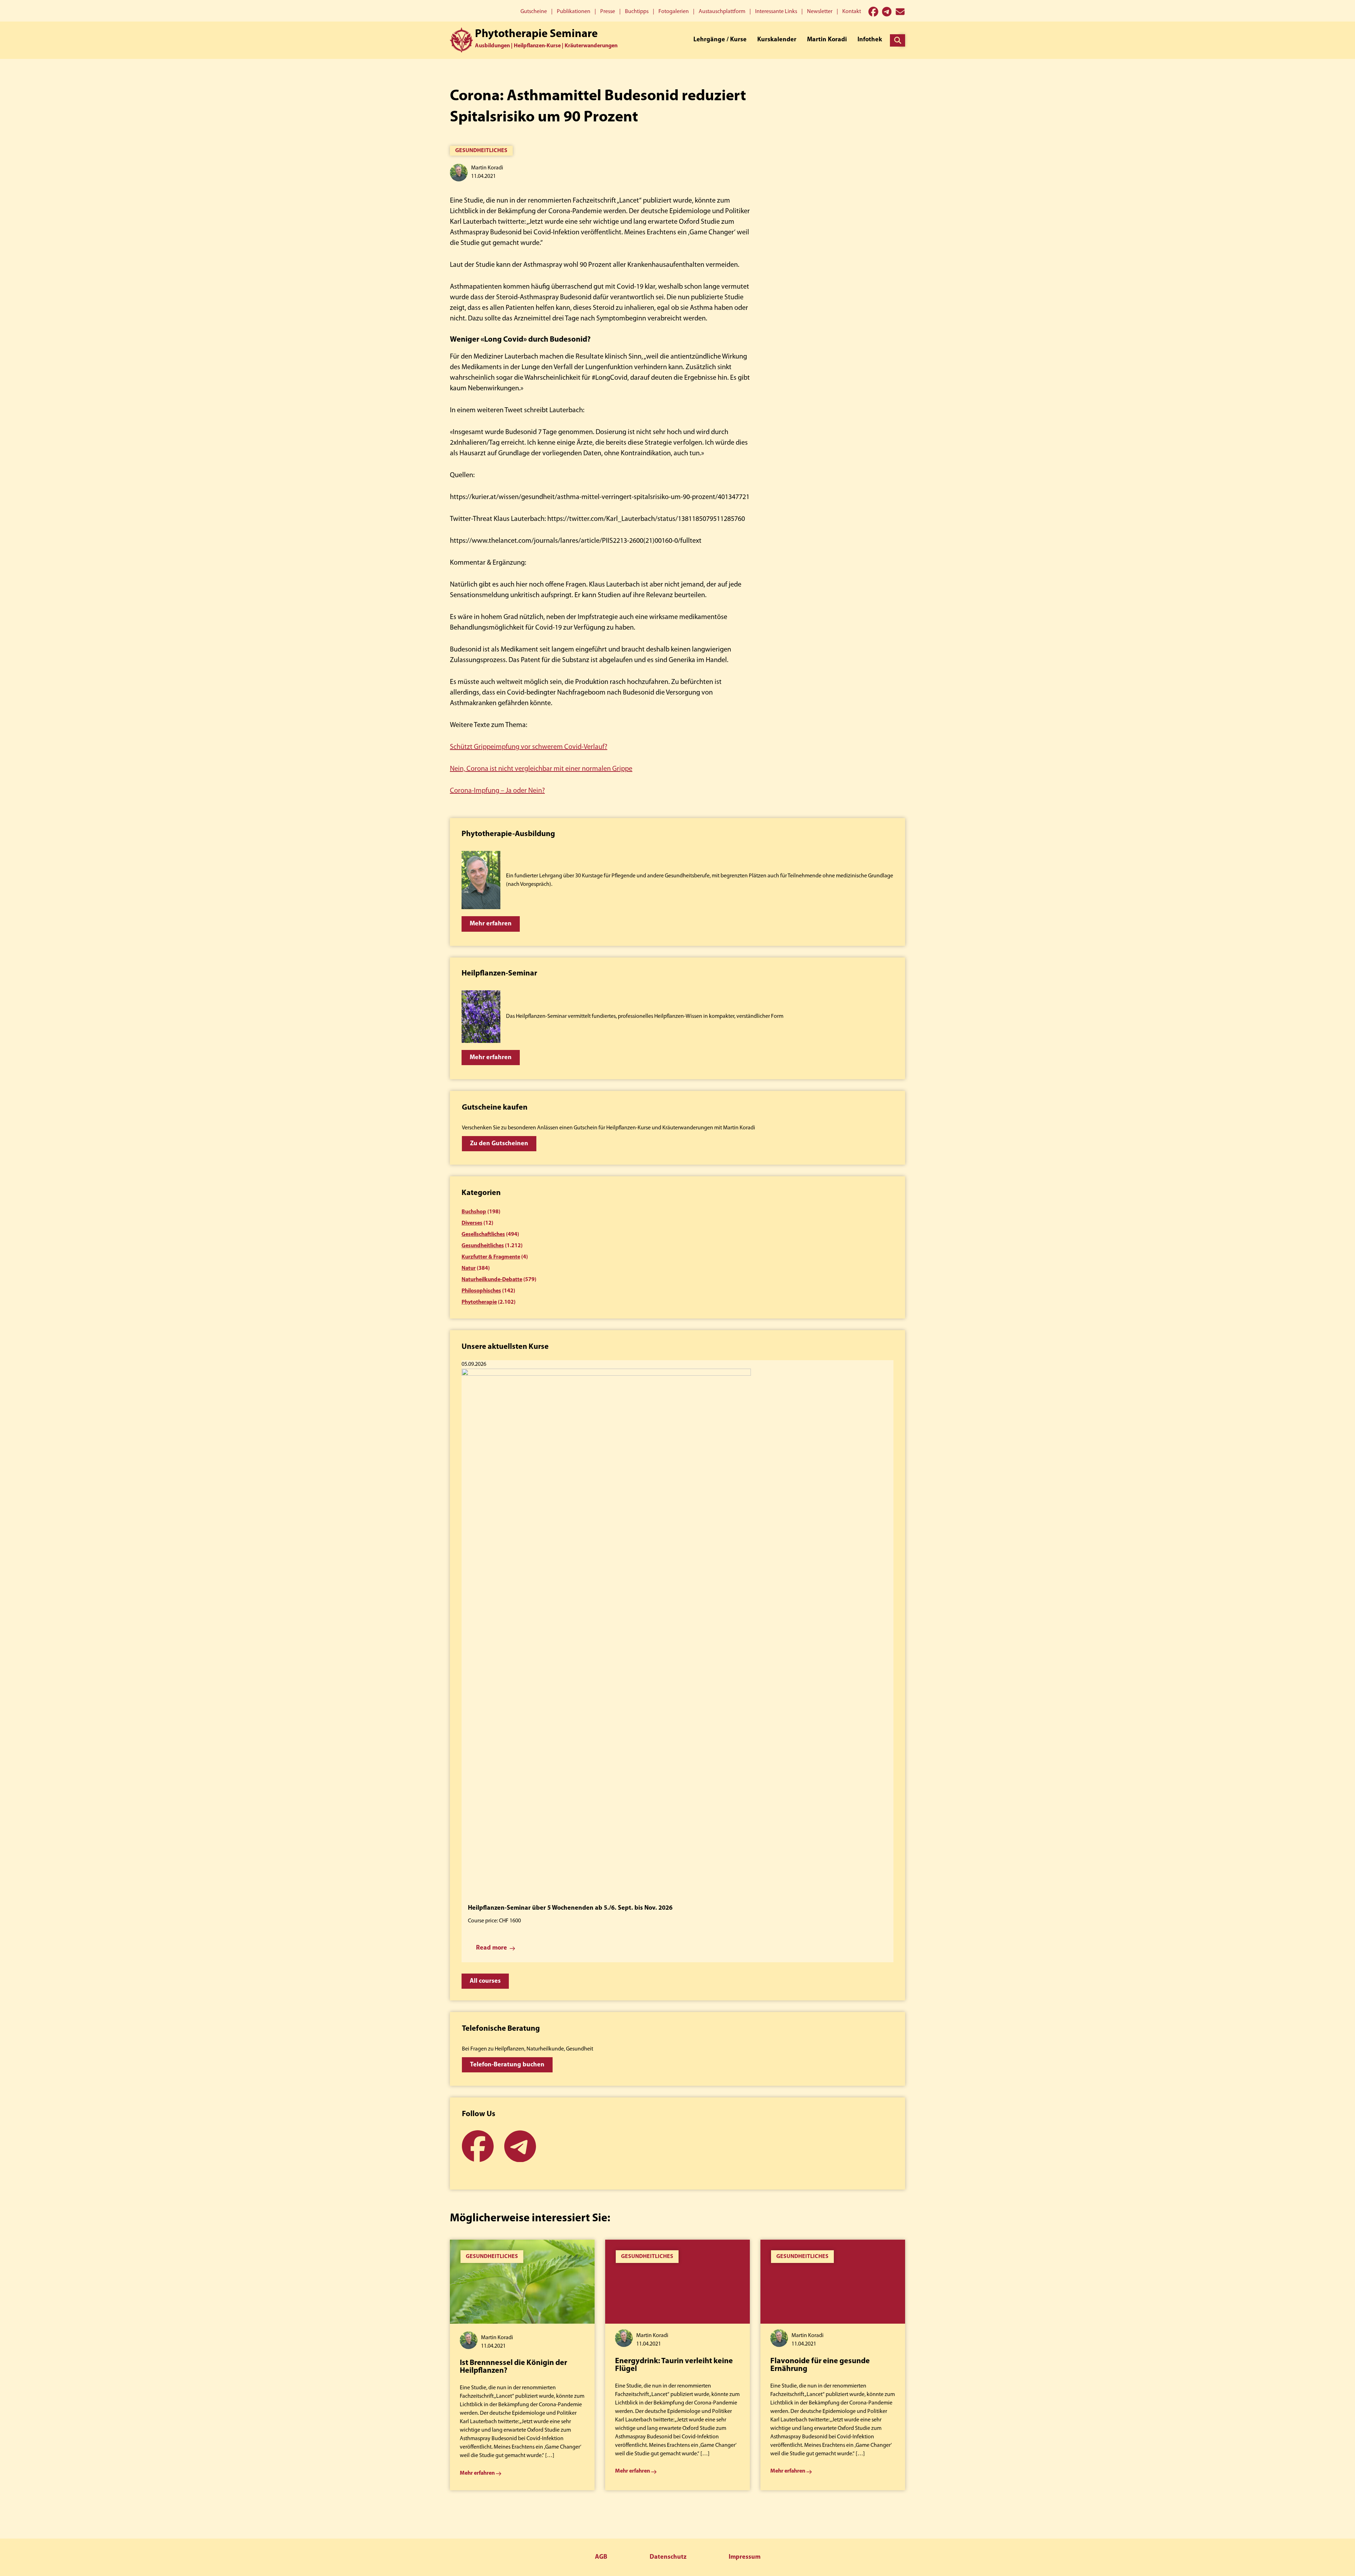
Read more (492, 1948)
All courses (485, 1981)
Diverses (472, 1223)
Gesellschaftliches (483, 1235)
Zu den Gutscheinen (499, 1144)
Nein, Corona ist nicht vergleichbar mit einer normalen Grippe (541, 769)
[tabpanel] (522, 2365)
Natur (469, 1268)
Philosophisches (481, 1291)
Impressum (745, 2557)
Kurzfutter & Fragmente (491, 1257)
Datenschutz (668, 2557)
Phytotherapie (479, 1302)
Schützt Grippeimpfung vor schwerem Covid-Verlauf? (529, 747)
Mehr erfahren (491, 924)
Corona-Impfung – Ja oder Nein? (497, 791)
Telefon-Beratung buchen (507, 2065)
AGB (601, 2557)
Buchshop (474, 1212)
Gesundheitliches (481, 151)
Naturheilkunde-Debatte (492, 1280)
